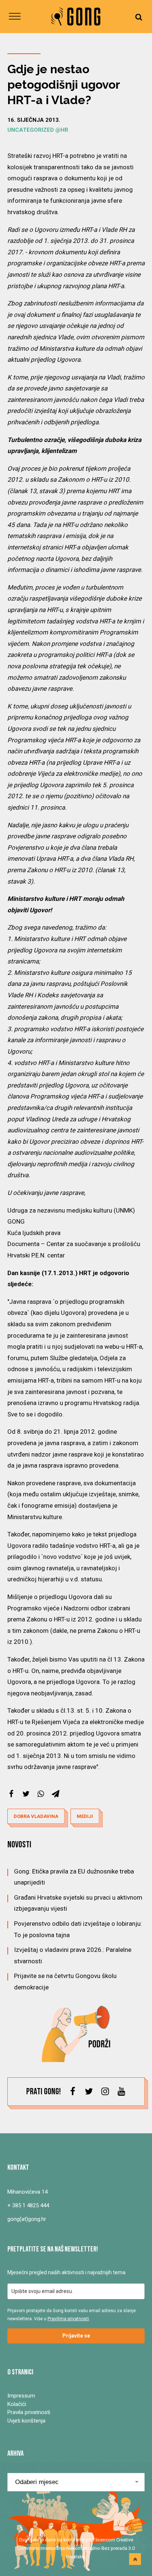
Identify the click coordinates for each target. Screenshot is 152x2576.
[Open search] (139, 17)
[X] (26, 1794)
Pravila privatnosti (29, 2412)
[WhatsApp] (41, 1794)
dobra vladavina (36, 1816)
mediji (85, 1816)
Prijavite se (76, 2336)
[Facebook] (11, 1794)
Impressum (21, 2396)
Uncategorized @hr (38, 130)
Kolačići (17, 2404)
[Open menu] (15, 17)
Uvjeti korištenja (26, 2421)
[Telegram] (56, 1794)
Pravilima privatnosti (68, 2319)
